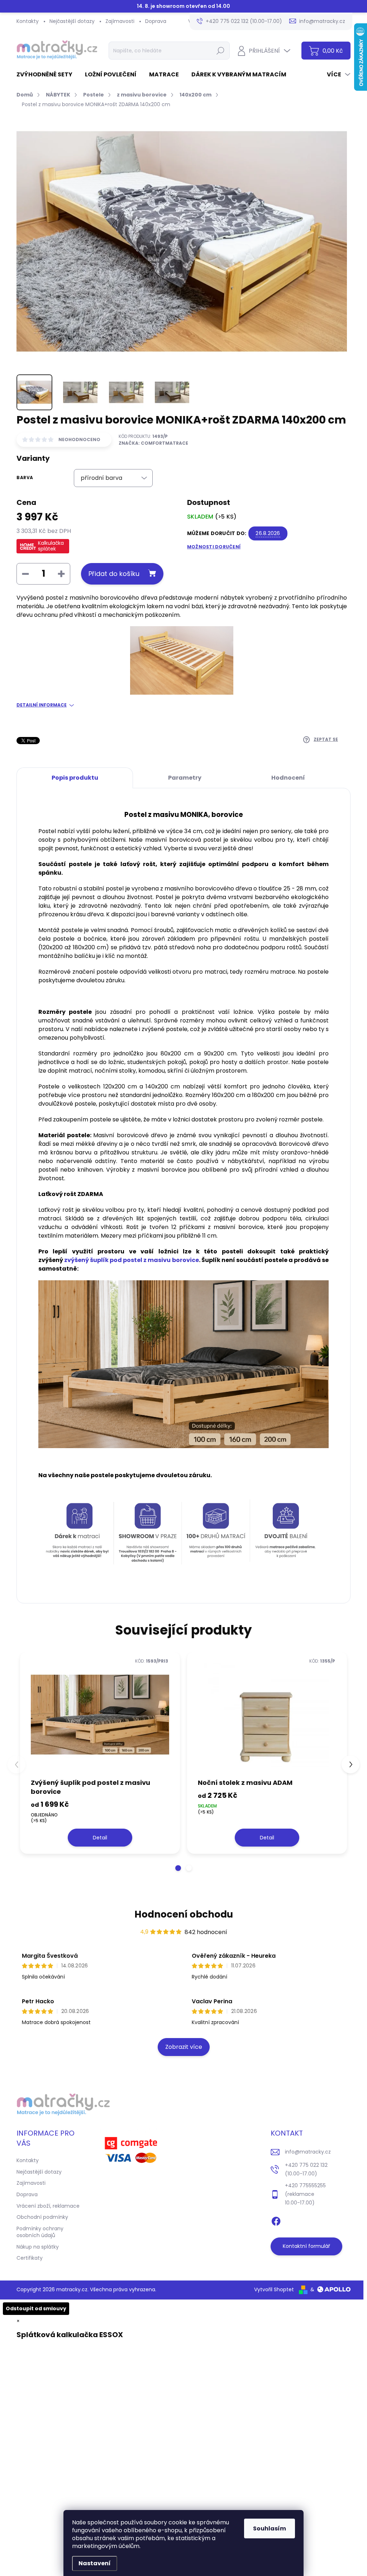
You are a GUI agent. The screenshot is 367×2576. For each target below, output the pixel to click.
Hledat (220, 51)
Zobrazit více (184, 2047)
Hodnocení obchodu (184, 1914)
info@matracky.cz (308, 2152)
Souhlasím (270, 2528)
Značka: (153, 443)
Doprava (156, 21)
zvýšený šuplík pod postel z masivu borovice (131, 1260)
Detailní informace (42, 705)
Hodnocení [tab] (288, 778)
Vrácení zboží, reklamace (48, 2206)
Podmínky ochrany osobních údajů (40, 2232)
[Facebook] (276, 2220)
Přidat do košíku (114, 574)
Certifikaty (30, 2258)
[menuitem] (47, 75)
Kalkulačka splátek (51, 546)
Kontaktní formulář (306, 2246)
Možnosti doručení (214, 547)
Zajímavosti (120, 21)
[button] (178, 1868)
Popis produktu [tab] (75, 778)
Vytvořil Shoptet (274, 2289)
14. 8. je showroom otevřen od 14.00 (183, 6)
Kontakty (28, 21)
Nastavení (95, 2563)
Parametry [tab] (185, 778)
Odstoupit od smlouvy (36, 2308)
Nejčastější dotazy (72, 21)
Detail (100, 1838)
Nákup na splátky (38, 2247)
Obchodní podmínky (42, 2217)
